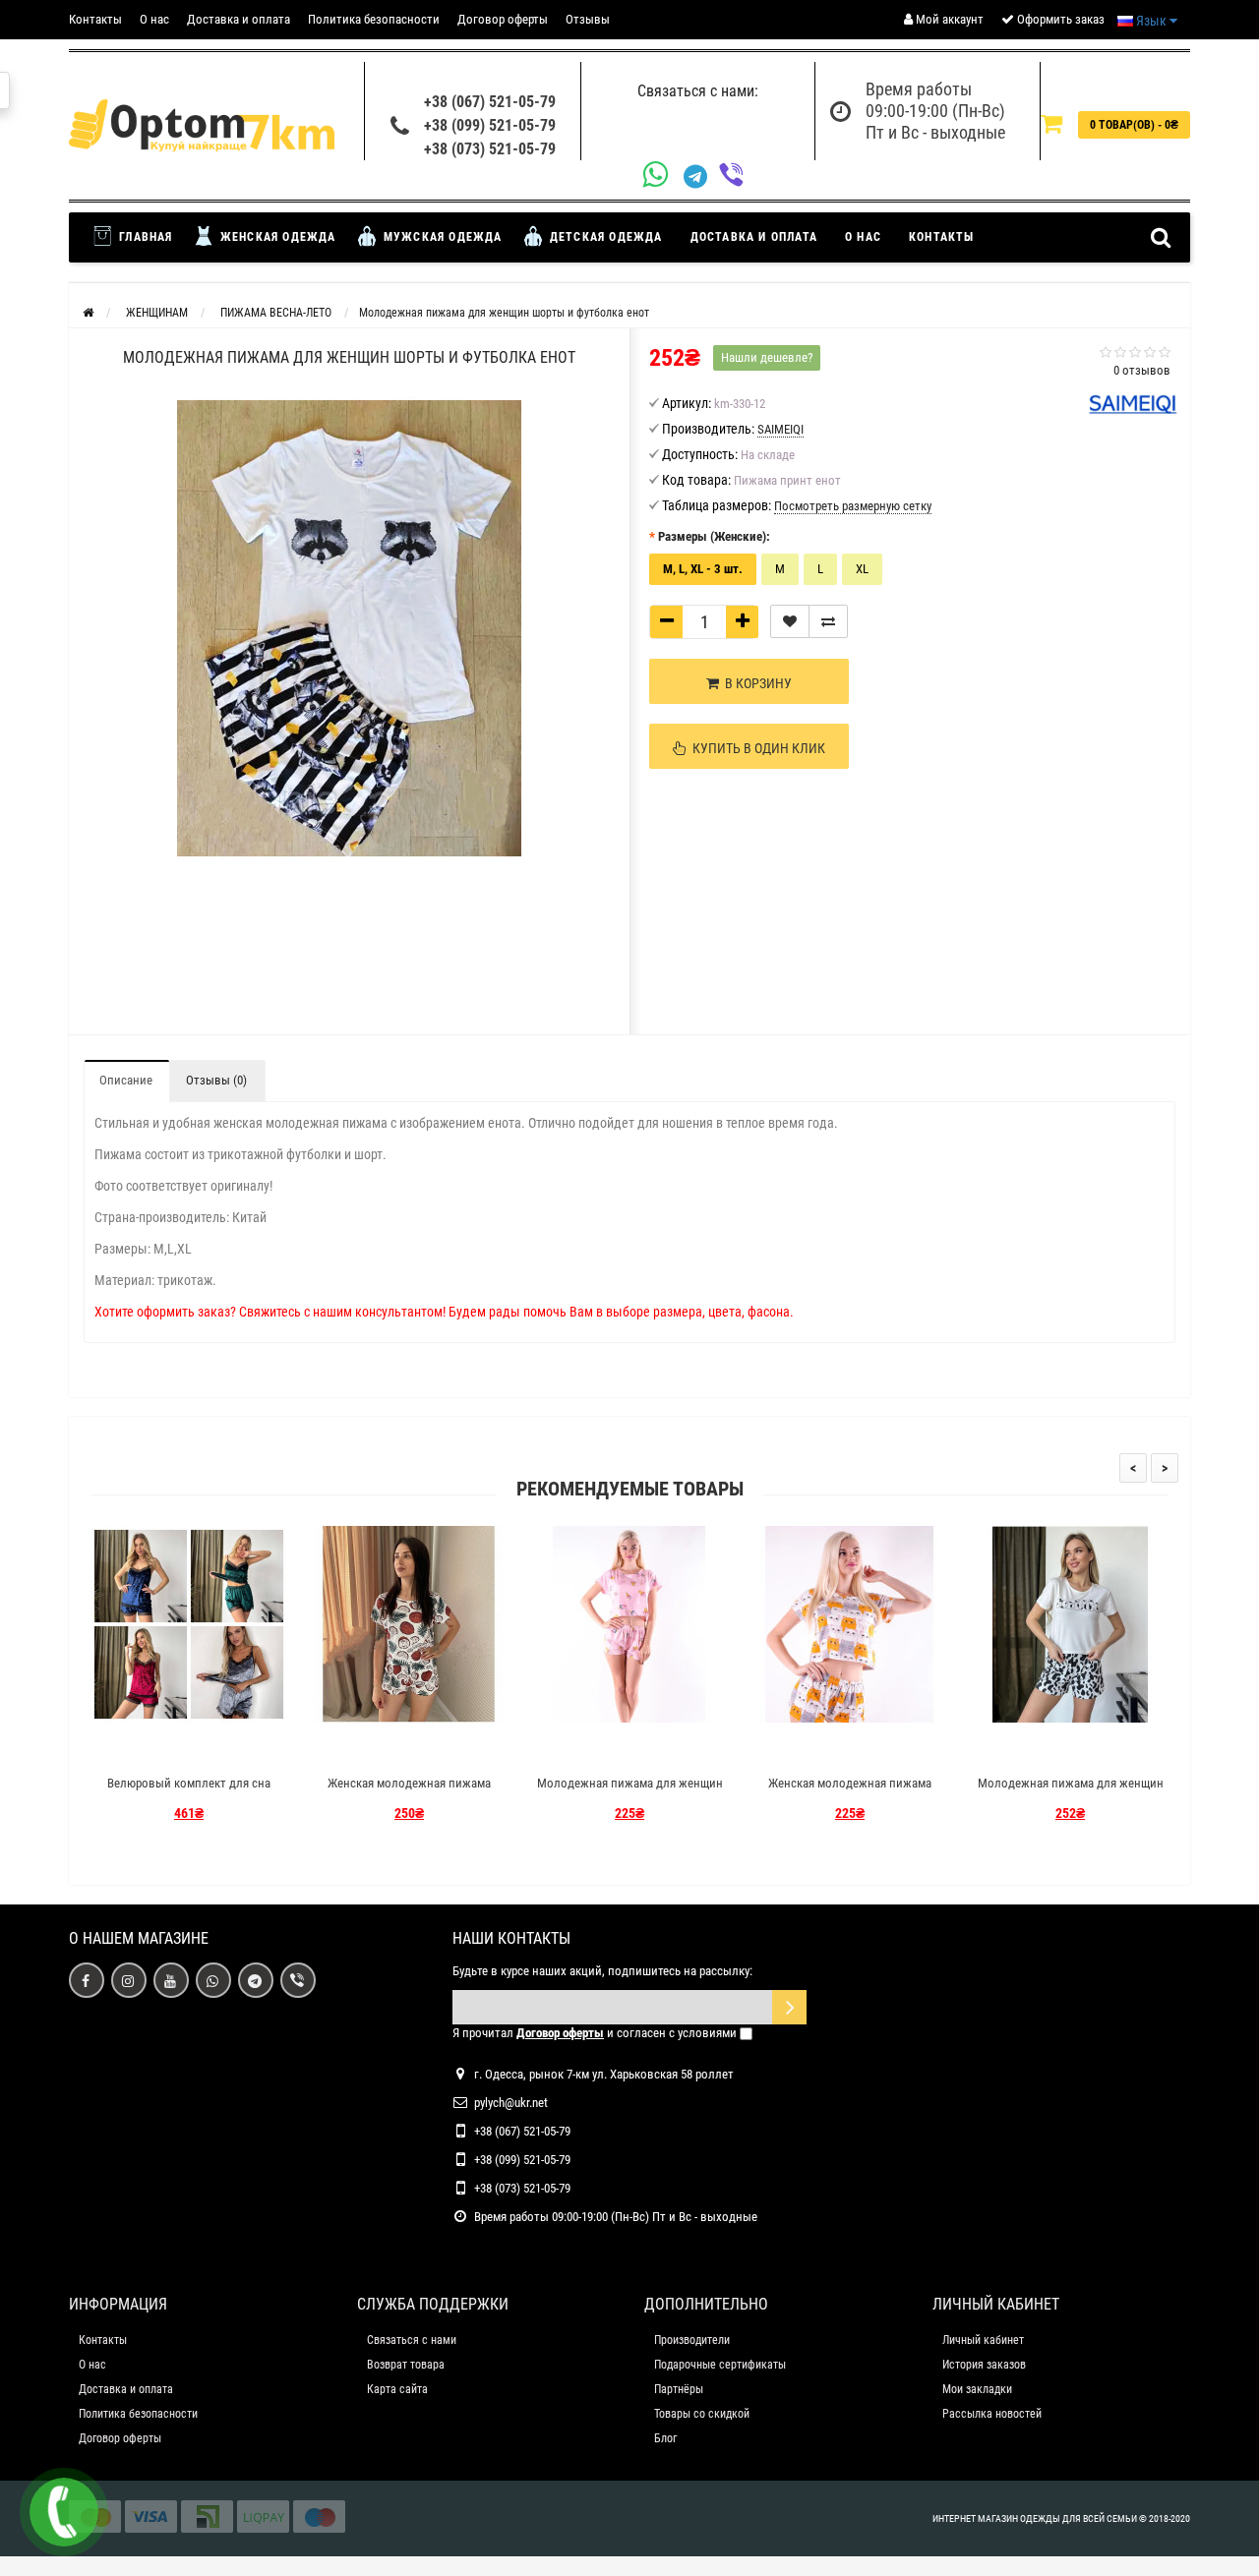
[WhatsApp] (663, 176)
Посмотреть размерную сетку (853, 506)
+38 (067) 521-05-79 (490, 102)
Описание (126, 1080)
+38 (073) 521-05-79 (490, 149)
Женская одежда (276, 237)
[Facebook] (87, 1980)
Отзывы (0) (216, 1080)
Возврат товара (406, 2365)
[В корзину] (143, 1749)
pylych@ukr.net (511, 2103)
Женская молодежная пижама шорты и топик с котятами (850, 1792)
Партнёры (679, 2389)
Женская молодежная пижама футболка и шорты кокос (409, 1792)
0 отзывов (1142, 370)
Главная (144, 237)
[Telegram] (701, 177)
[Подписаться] (789, 2007)
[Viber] (737, 176)
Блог (665, 2438)
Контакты (95, 19)
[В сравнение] (828, 621)
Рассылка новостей (992, 2414)
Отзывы (588, 19)
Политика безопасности (374, 19)
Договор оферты (503, 19)
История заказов (984, 2365)
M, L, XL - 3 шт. (703, 569)
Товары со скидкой (702, 2414)
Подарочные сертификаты (720, 2365)
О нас (154, 19)
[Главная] (88, 313)
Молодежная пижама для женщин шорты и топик (1071, 1792)
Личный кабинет (983, 2340)
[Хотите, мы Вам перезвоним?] (64, 2512)
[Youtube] (171, 1980)
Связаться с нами (412, 2340)
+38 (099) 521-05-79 (490, 125)
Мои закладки (977, 2389)
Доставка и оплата (239, 19)
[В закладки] (790, 621)
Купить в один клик (756, 748)
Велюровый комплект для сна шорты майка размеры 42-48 (189, 1792)
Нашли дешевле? (767, 357)
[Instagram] (129, 1980)
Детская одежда (604, 237)
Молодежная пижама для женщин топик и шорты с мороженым (630, 1792)
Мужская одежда (441, 237)
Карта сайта (397, 2389)
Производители (692, 2340)
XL (862, 569)
